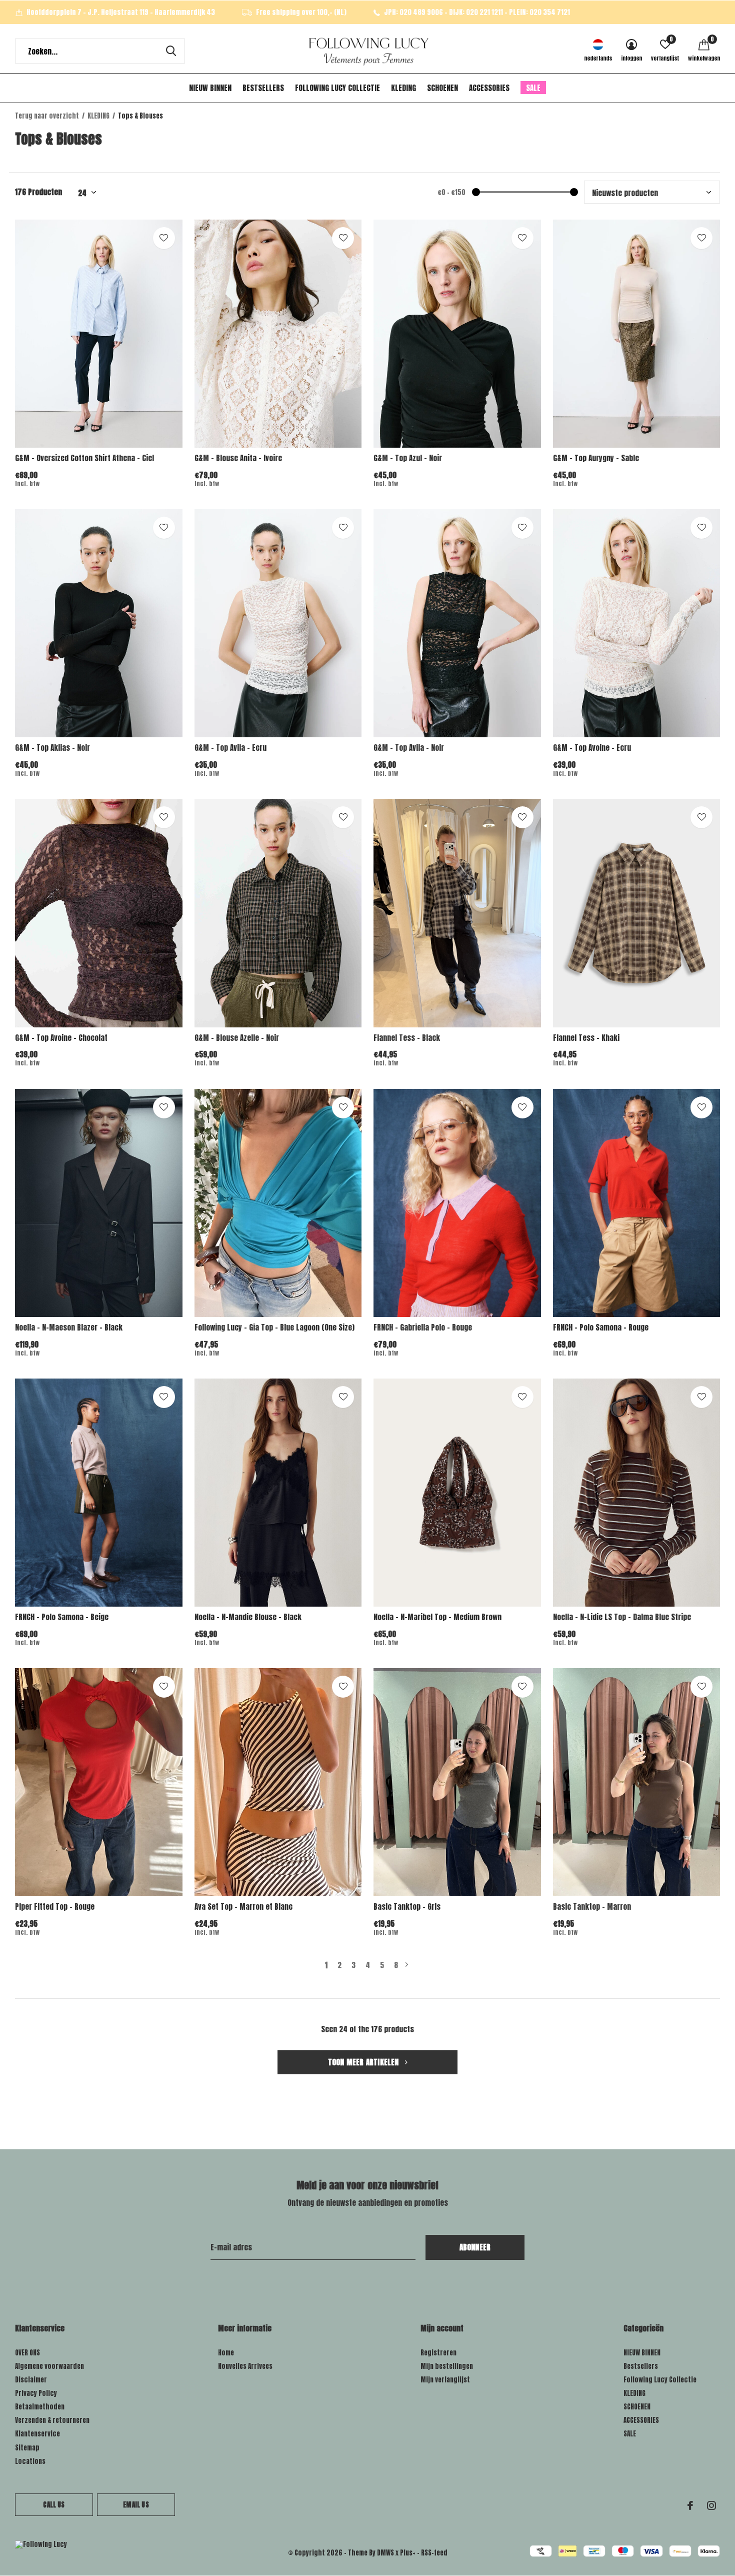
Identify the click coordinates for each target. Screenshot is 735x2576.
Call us (54, 2505)
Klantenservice (37, 2434)
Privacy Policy (36, 2393)
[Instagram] (711, 2505)
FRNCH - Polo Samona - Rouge (601, 1327)
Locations (30, 2461)
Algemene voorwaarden (49, 2366)
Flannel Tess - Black (407, 1038)
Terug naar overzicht (47, 116)
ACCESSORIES (489, 88)
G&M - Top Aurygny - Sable (596, 458)
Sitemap (27, 2448)
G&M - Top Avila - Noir (409, 748)
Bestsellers (263, 88)
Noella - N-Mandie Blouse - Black (248, 1617)
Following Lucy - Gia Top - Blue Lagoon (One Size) (274, 1327)
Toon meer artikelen (364, 2062)
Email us (136, 2505)
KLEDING (403, 88)
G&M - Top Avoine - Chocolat (61, 1038)
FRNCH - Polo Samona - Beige (62, 1617)
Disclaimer (31, 2380)
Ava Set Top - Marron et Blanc (243, 1906)
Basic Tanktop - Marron (592, 1906)
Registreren (438, 2353)
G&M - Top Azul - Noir (408, 458)
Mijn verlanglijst (445, 2380)
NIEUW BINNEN (210, 88)
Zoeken (171, 51)
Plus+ (408, 2553)
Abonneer (475, 2247)
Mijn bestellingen (447, 2366)
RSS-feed (434, 2553)
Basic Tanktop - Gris (407, 1906)
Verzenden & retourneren (52, 2420)
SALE (533, 88)
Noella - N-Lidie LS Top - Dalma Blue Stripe (622, 1617)
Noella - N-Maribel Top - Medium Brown (437, 1617)
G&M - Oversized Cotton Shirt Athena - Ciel (84, 458)
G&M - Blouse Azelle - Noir (237, 1038)
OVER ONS (27, 2353)
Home (226, 2353)
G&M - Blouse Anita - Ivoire (238, 458)
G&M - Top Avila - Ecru (230, 748)
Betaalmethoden (40, 2407)
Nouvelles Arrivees (245, 2366)
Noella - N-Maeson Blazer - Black (69, 1327)
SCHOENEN (442, 88)
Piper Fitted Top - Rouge (55, 1906)
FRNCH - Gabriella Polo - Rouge (423, 1327)
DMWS (385, 2553)
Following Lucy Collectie (337, 88)
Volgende (407, 1965)
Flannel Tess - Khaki (586, 1038)
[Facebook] (690, 2505)
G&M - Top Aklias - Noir (52, 748)
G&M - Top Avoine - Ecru (592, 748)
